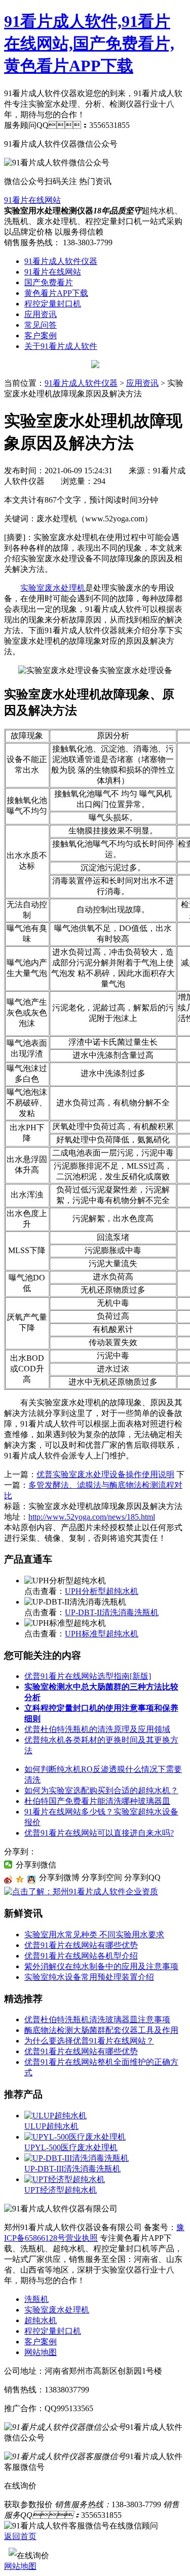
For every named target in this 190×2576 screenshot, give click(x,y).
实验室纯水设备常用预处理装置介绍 (89, 1977)
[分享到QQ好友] (32, 1880)
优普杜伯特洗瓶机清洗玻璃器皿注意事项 (97, 2019)
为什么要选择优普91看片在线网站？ (89, 2041)
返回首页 (20, 2536)
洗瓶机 (36, 2299)
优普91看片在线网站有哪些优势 (81, 1945)
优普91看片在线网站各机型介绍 (81, 1956)
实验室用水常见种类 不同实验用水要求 (94, 1935)
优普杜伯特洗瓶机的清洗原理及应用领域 (97, 1729)
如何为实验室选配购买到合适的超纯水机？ (101, 1790)
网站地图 (41, 2352)
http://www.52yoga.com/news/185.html (92, 1517)
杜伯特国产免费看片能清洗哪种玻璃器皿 (97, 1801)
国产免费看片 (49, 282)
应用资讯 (41, 314)
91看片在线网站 (32, 200)
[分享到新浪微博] (8, 1880)
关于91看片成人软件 (61, 346)
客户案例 (41, 336)
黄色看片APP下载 (56, 293)
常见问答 (41, 325)
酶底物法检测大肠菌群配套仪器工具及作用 (101, 2030)
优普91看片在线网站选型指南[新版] (88, 1676)
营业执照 (82, 2238)
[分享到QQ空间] (20, 1880)
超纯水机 (41, 2320)
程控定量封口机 (53, 304)
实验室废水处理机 (53, 588)
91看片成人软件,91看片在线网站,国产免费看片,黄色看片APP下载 (89, 43)
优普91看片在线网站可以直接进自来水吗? (99, 1833)
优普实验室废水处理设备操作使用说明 (105, 1474)
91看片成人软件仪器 (61, 261)
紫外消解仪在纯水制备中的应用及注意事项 (101, 1966)
